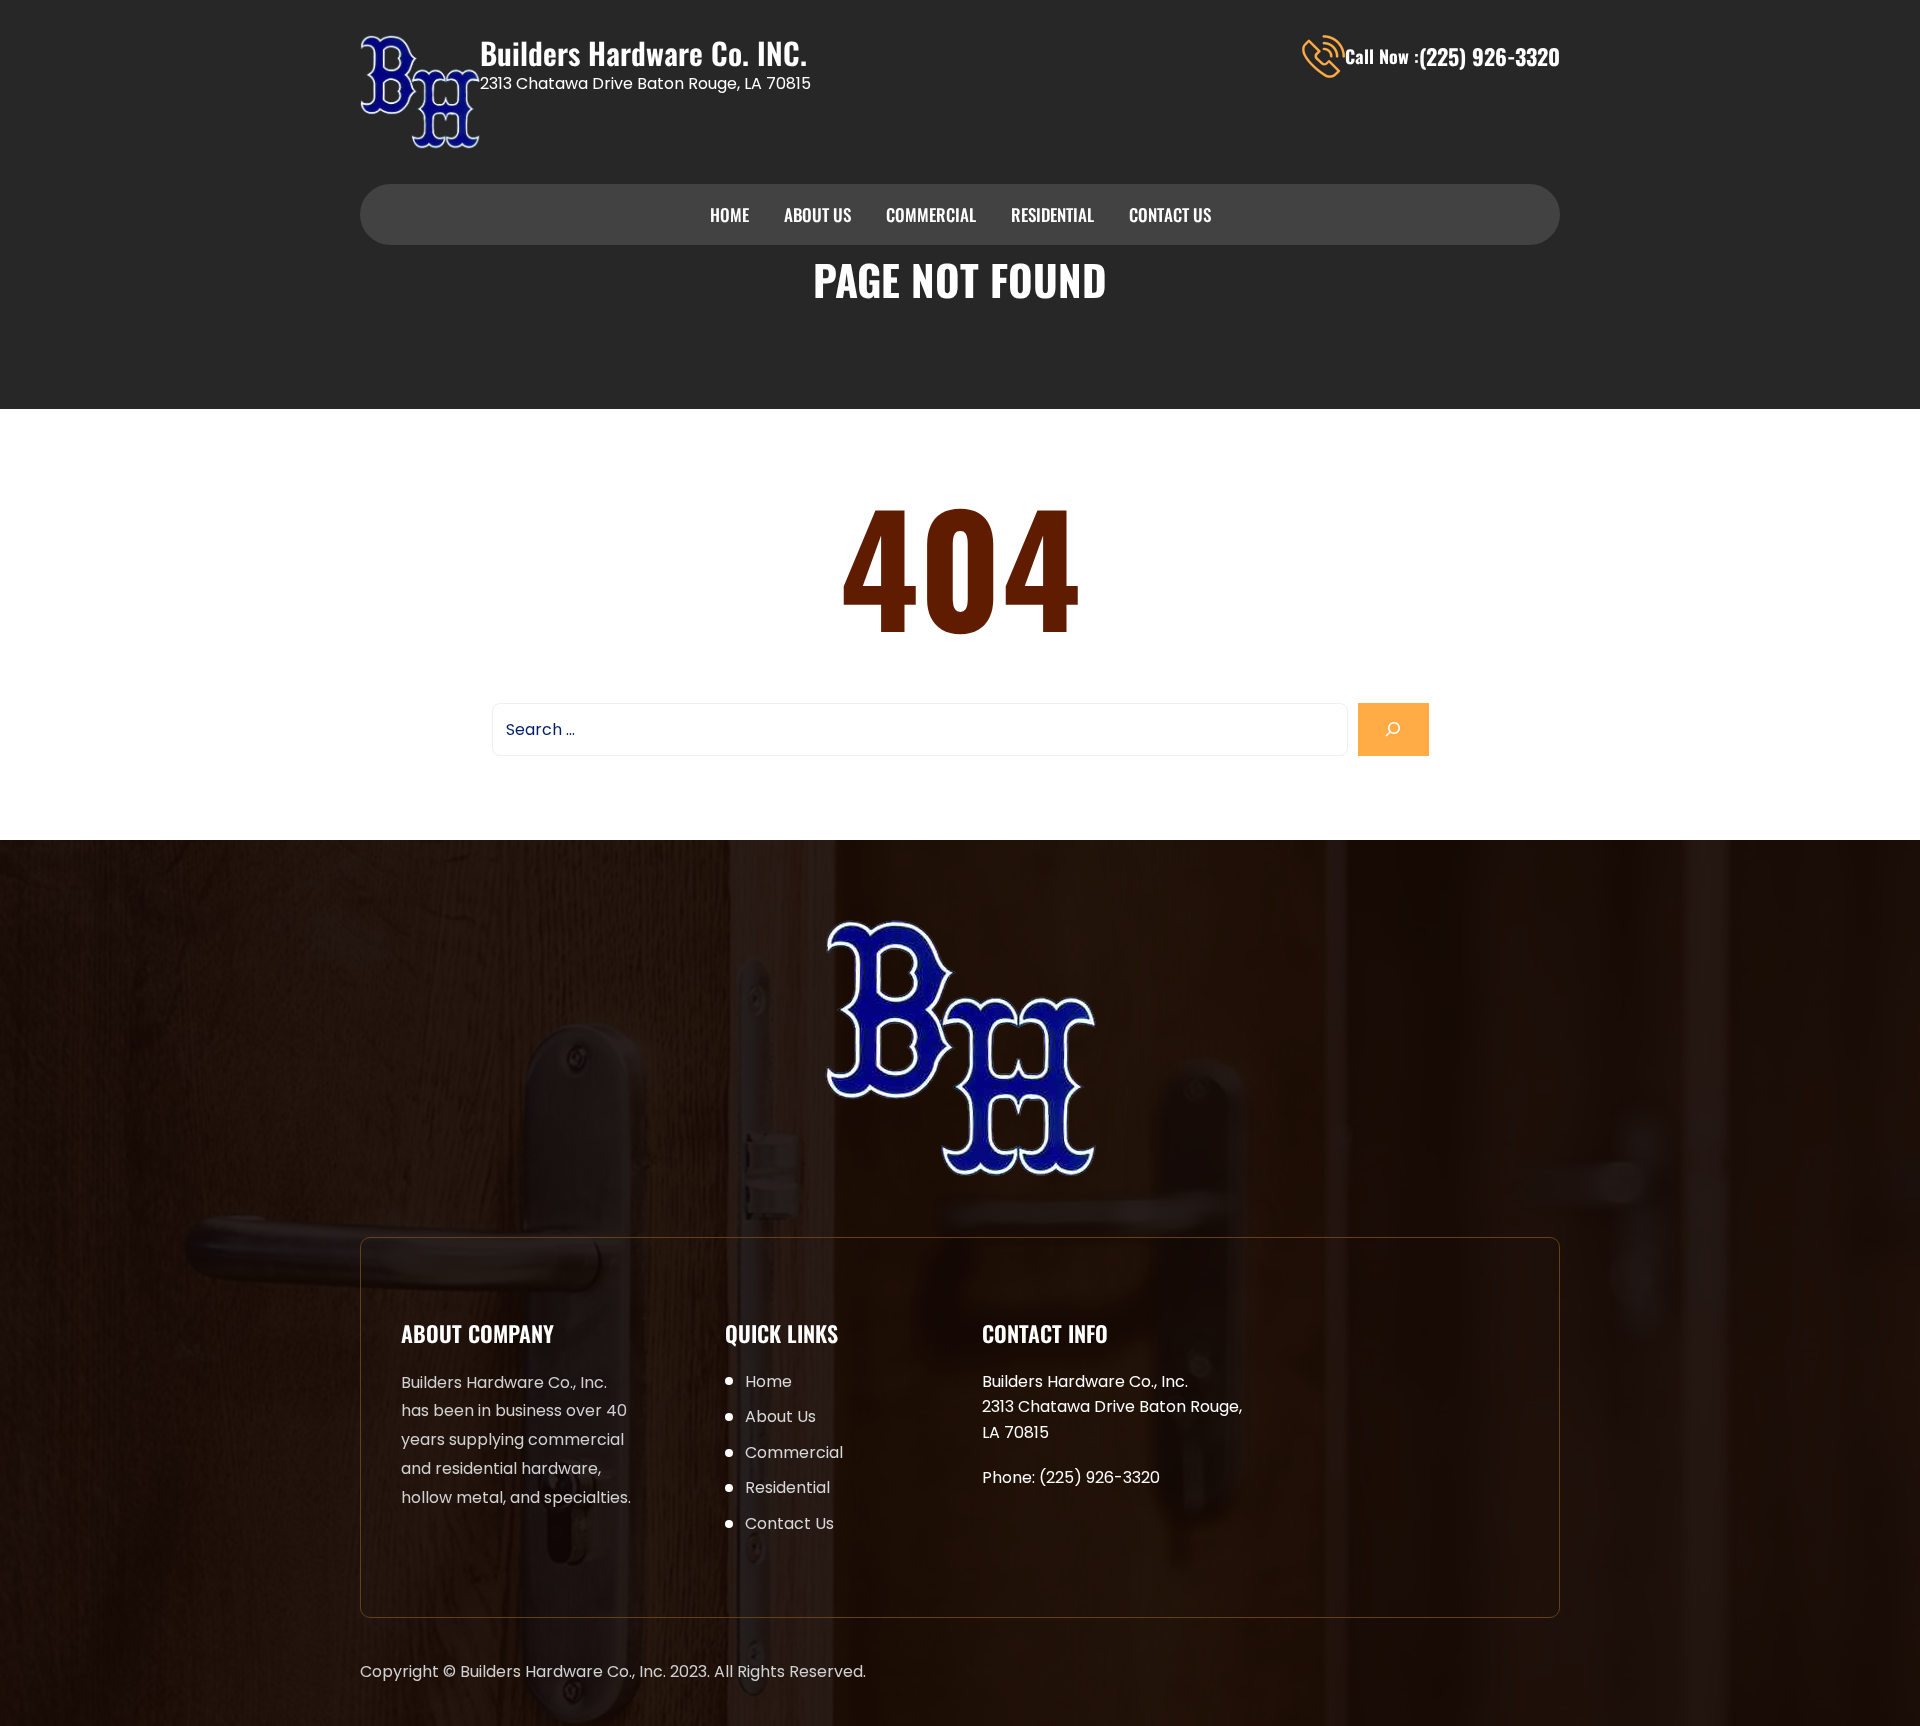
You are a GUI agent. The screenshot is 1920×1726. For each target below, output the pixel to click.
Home (729, 214)
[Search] (1393, 729)
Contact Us (1170, 214)
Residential (1052, 214)
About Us (817, 214)
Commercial (931, 214)
